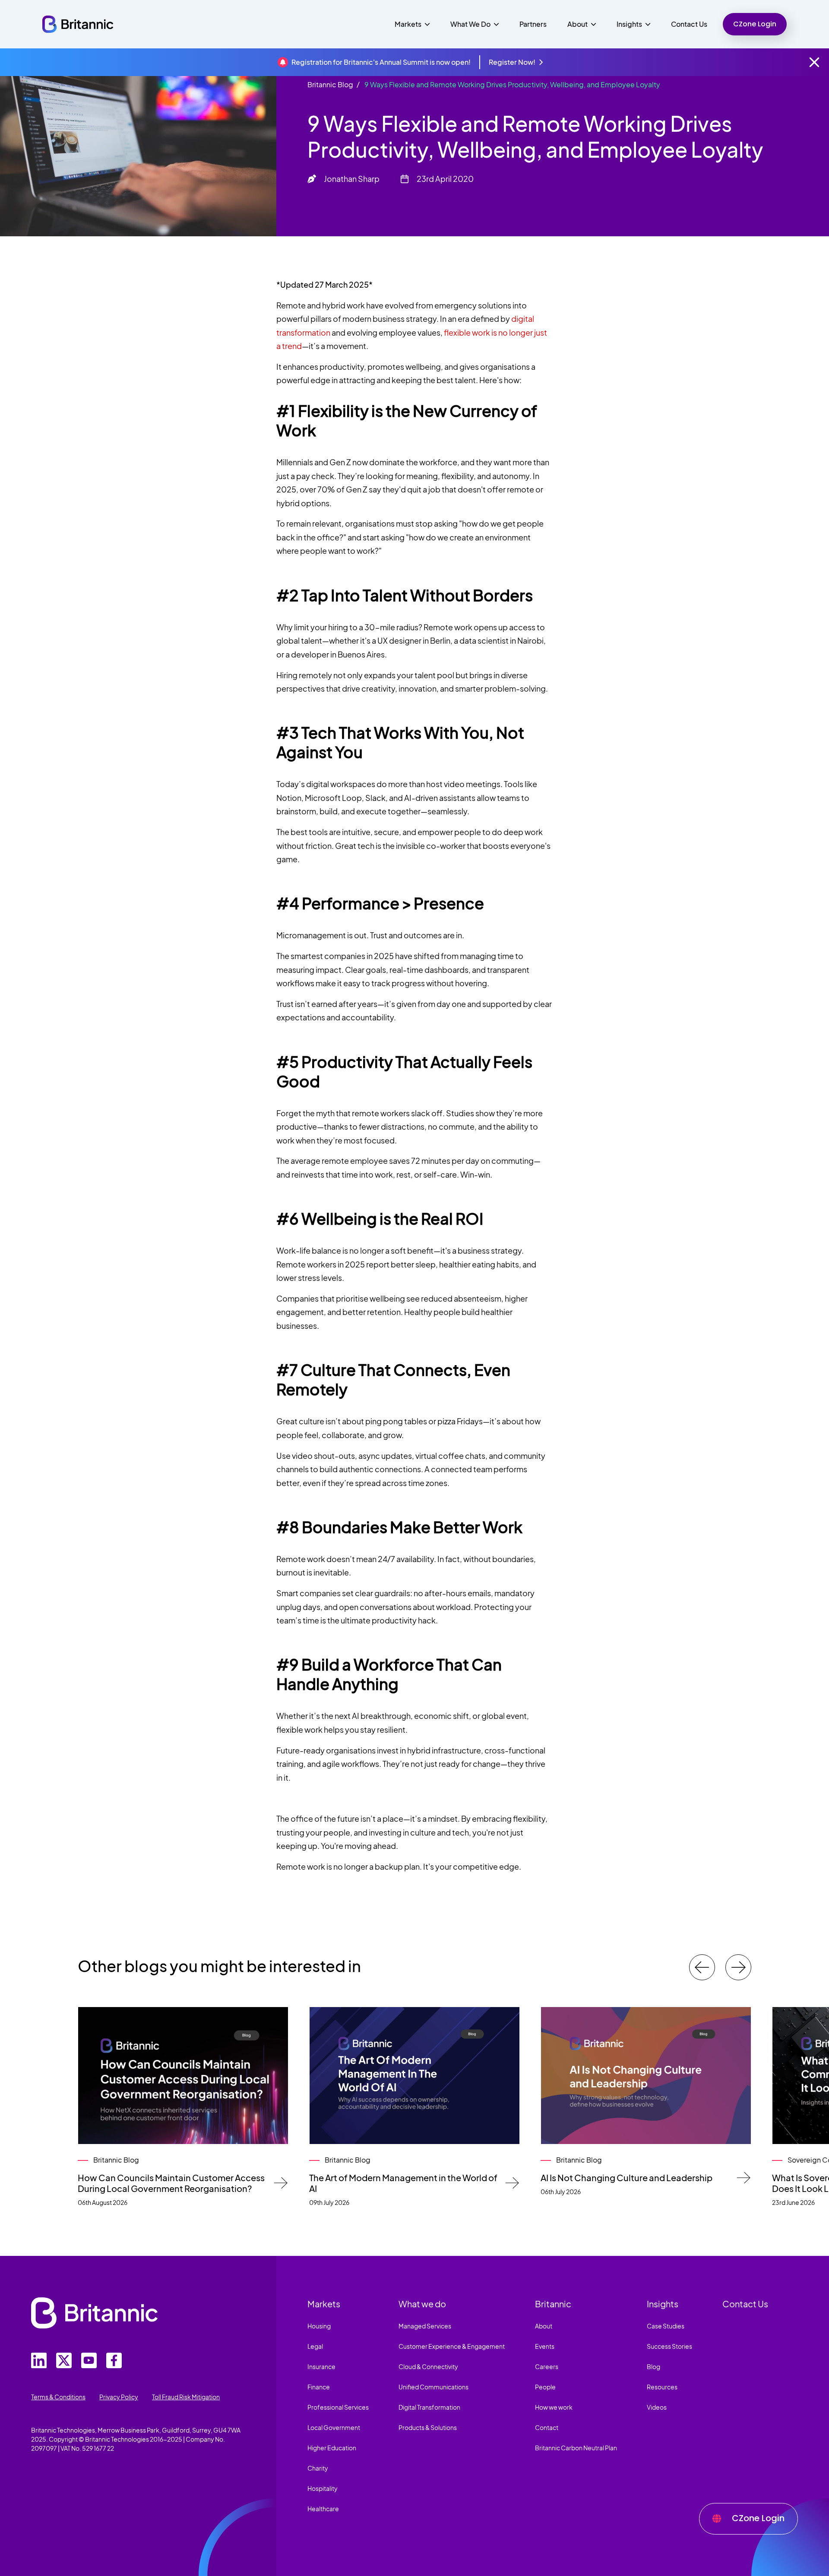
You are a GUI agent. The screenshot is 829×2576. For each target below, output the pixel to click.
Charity (318, 2468)
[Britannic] (94, 2313)
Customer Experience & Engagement (452, 2346)
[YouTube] (89, 2360)
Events (545, 2346)
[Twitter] (39, 2360)
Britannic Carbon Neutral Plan (576, 2448)
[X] (64, 2360)
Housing (319, 2326)
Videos (657, 2407)
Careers (547, 2366)
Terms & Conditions (58, 2397)
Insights (663, 2304)
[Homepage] (78, 24)
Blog (653, 2366)
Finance (319, 2387)
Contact (547, 2427)
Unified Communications (433, 2387)
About (544, 2326)
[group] (183, 2107)
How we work (554, 2407)
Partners (533, 24)
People (545, 2387)
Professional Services (338, 2407)
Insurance (321, 2366)
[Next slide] (738, 1967)
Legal (315, 2346)
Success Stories (669, 2346)
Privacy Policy (119, 2397)
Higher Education (332, 2448)
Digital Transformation (429, 2407)
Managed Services (425, 2326)
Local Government (334, 2427)
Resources (662, 2387)
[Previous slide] (702, 1967)
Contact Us (689, 24)
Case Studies (666, 2326)
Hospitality (323, 2488)
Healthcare (323, 2509)
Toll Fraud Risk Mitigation (186, 2397)
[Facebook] (114, 2360)
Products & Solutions (428, 2427)
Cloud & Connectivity (428, 2366)
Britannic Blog (330, 84)
